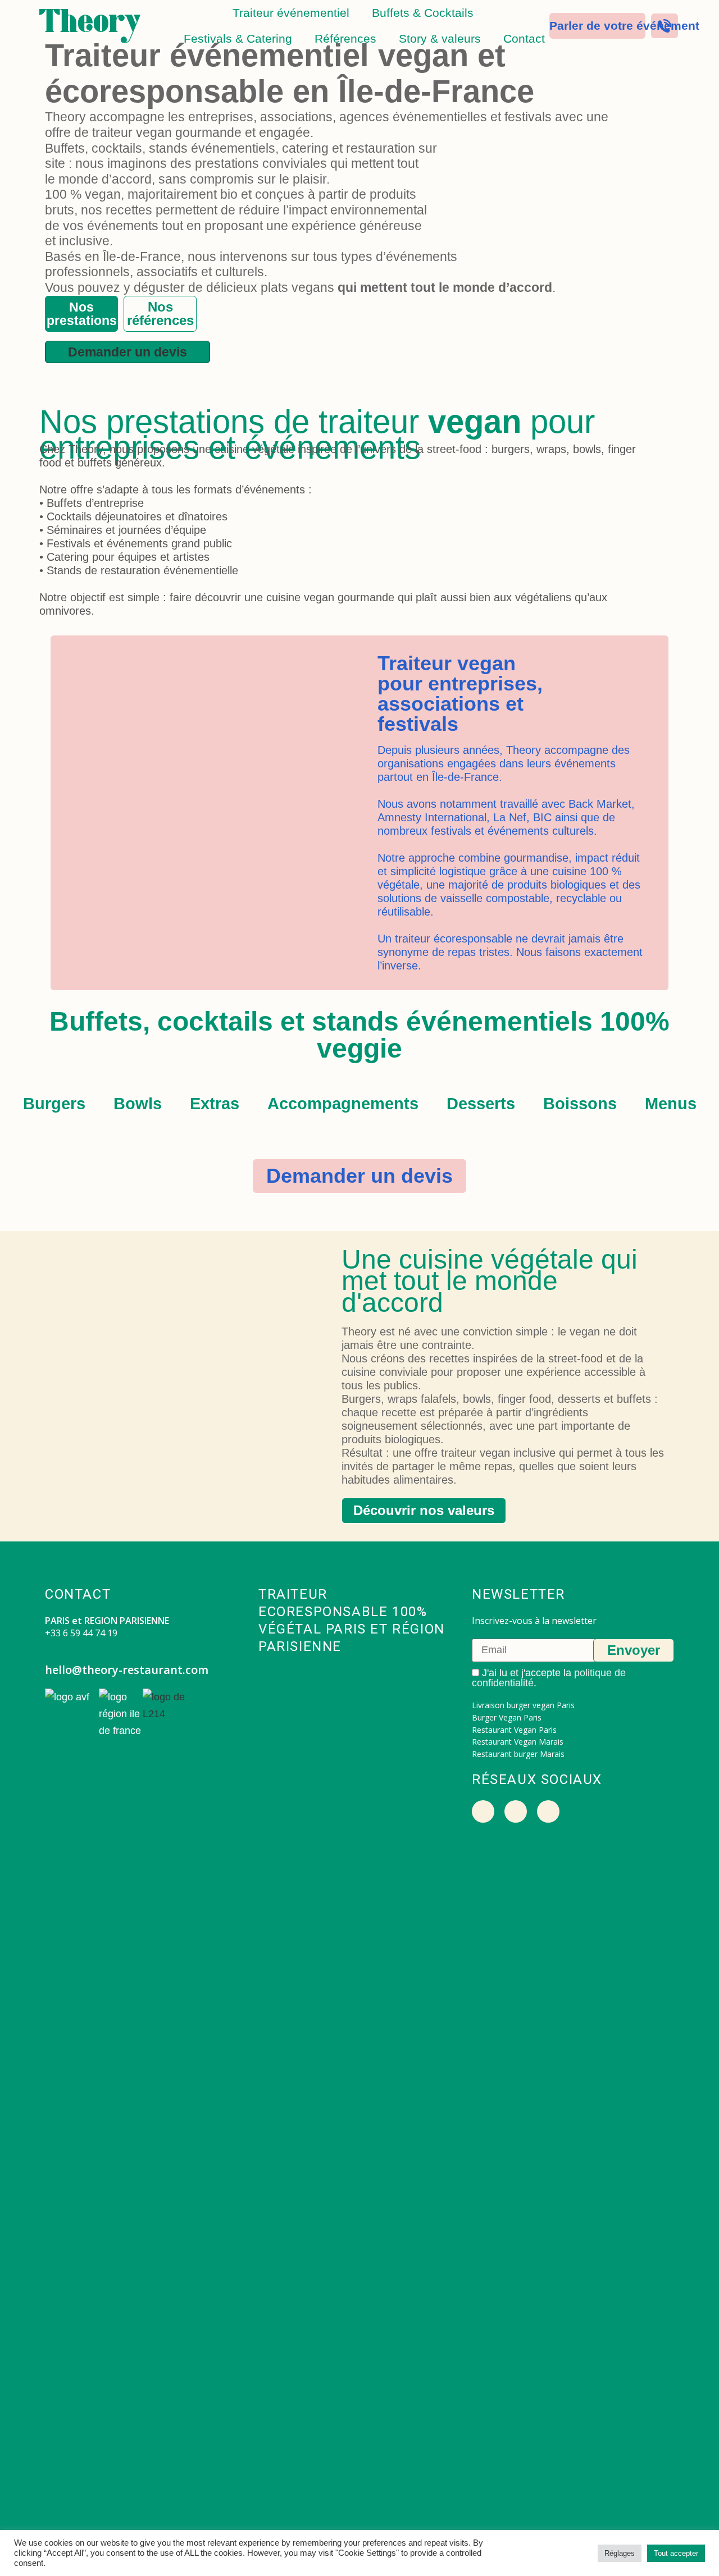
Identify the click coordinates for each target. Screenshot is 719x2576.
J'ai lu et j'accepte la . (549, 1678)
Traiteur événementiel (291, 13)
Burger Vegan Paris (507, 1717)
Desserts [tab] (481, 1104)
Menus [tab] (671, 1104)
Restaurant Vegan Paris (514, 1730)
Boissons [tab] (580, 1104)
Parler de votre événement (624, 26)
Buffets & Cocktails (423, 13)
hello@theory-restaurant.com (127, 1670)
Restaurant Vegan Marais (518, 1742)
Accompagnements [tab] (343, 1104)
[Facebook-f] (483, 1811)
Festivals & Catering (238, 38)
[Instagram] (516, 1811)
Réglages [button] (620, 2553)
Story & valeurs (440, 38)
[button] (81, 314)
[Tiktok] (548, 1811)
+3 (50, 1633)
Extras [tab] (215, 1104)
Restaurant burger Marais (518, 1754)
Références (345, 38)
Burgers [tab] (54, 1104)
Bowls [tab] (138, 1104)
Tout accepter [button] (676, 2553)
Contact (524, 38)
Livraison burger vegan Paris (523, 1705)
